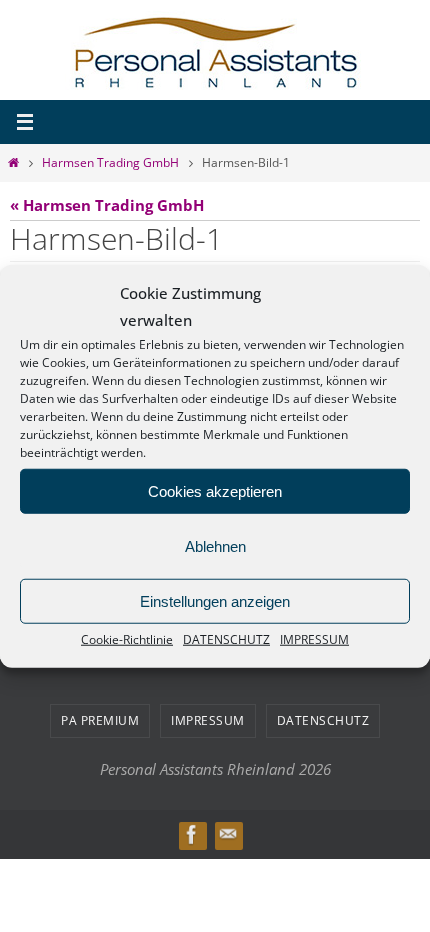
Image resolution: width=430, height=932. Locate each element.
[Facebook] (192, 830)
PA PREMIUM (100, 716)
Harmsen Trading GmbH (110, 162)
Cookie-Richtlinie (127, 639)
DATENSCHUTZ (226, 639)
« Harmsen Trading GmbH (107, 205)
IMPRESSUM (314, 639)
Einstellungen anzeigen (215, 600)
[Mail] (228, 830)
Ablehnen (215, 545)
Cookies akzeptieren (215, 490)
